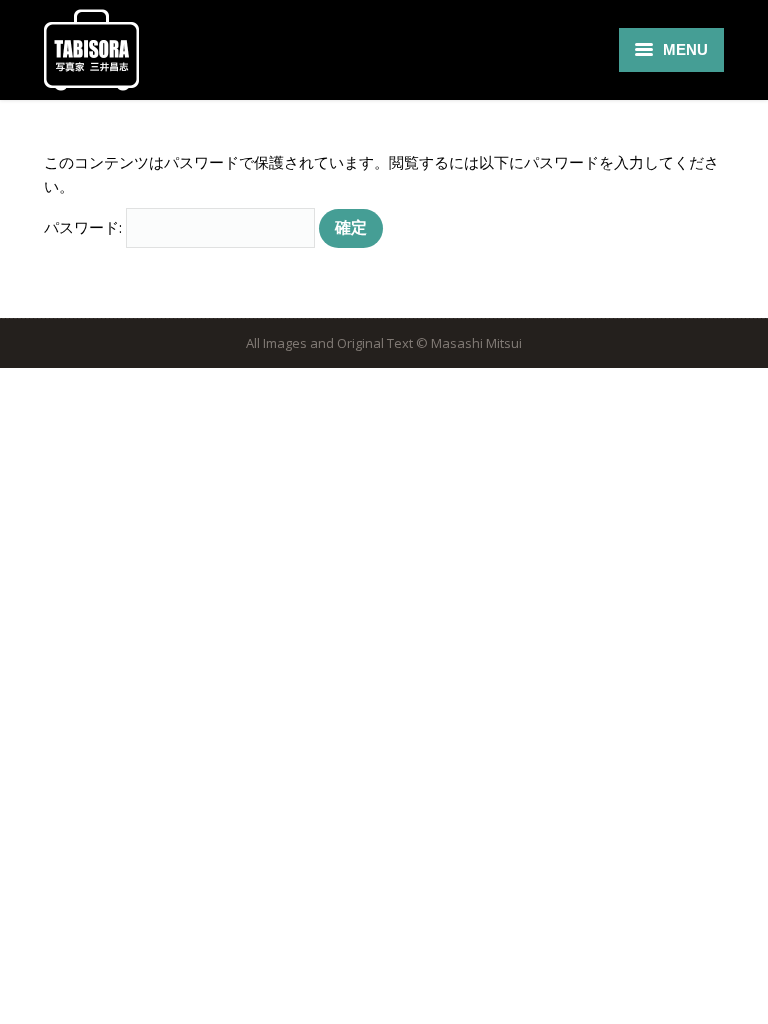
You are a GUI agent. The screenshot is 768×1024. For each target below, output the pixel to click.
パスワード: (85, 227)
